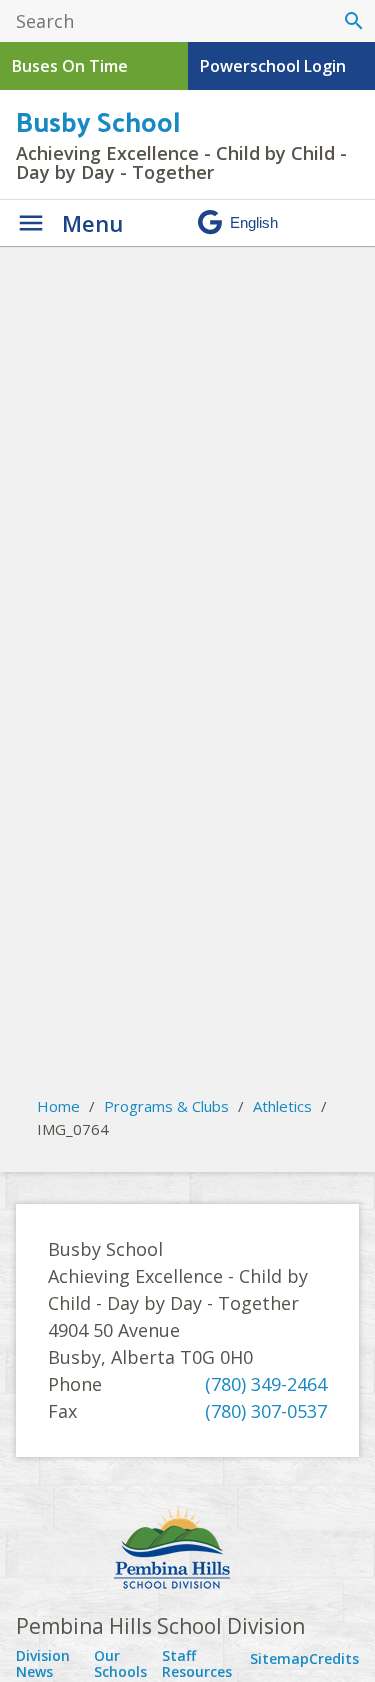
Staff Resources (197, 1663)
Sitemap (279, 1658)
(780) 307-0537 (266, 1411)
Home (58, 1106)
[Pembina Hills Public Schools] (187, 1550)
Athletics (282, 1106)
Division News (43, 1663)
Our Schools (120, 1663)
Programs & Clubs (166, 1106)
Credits (334, 1658)
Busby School (98, 120)
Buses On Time (70, 66)
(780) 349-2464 (266, 1384)
